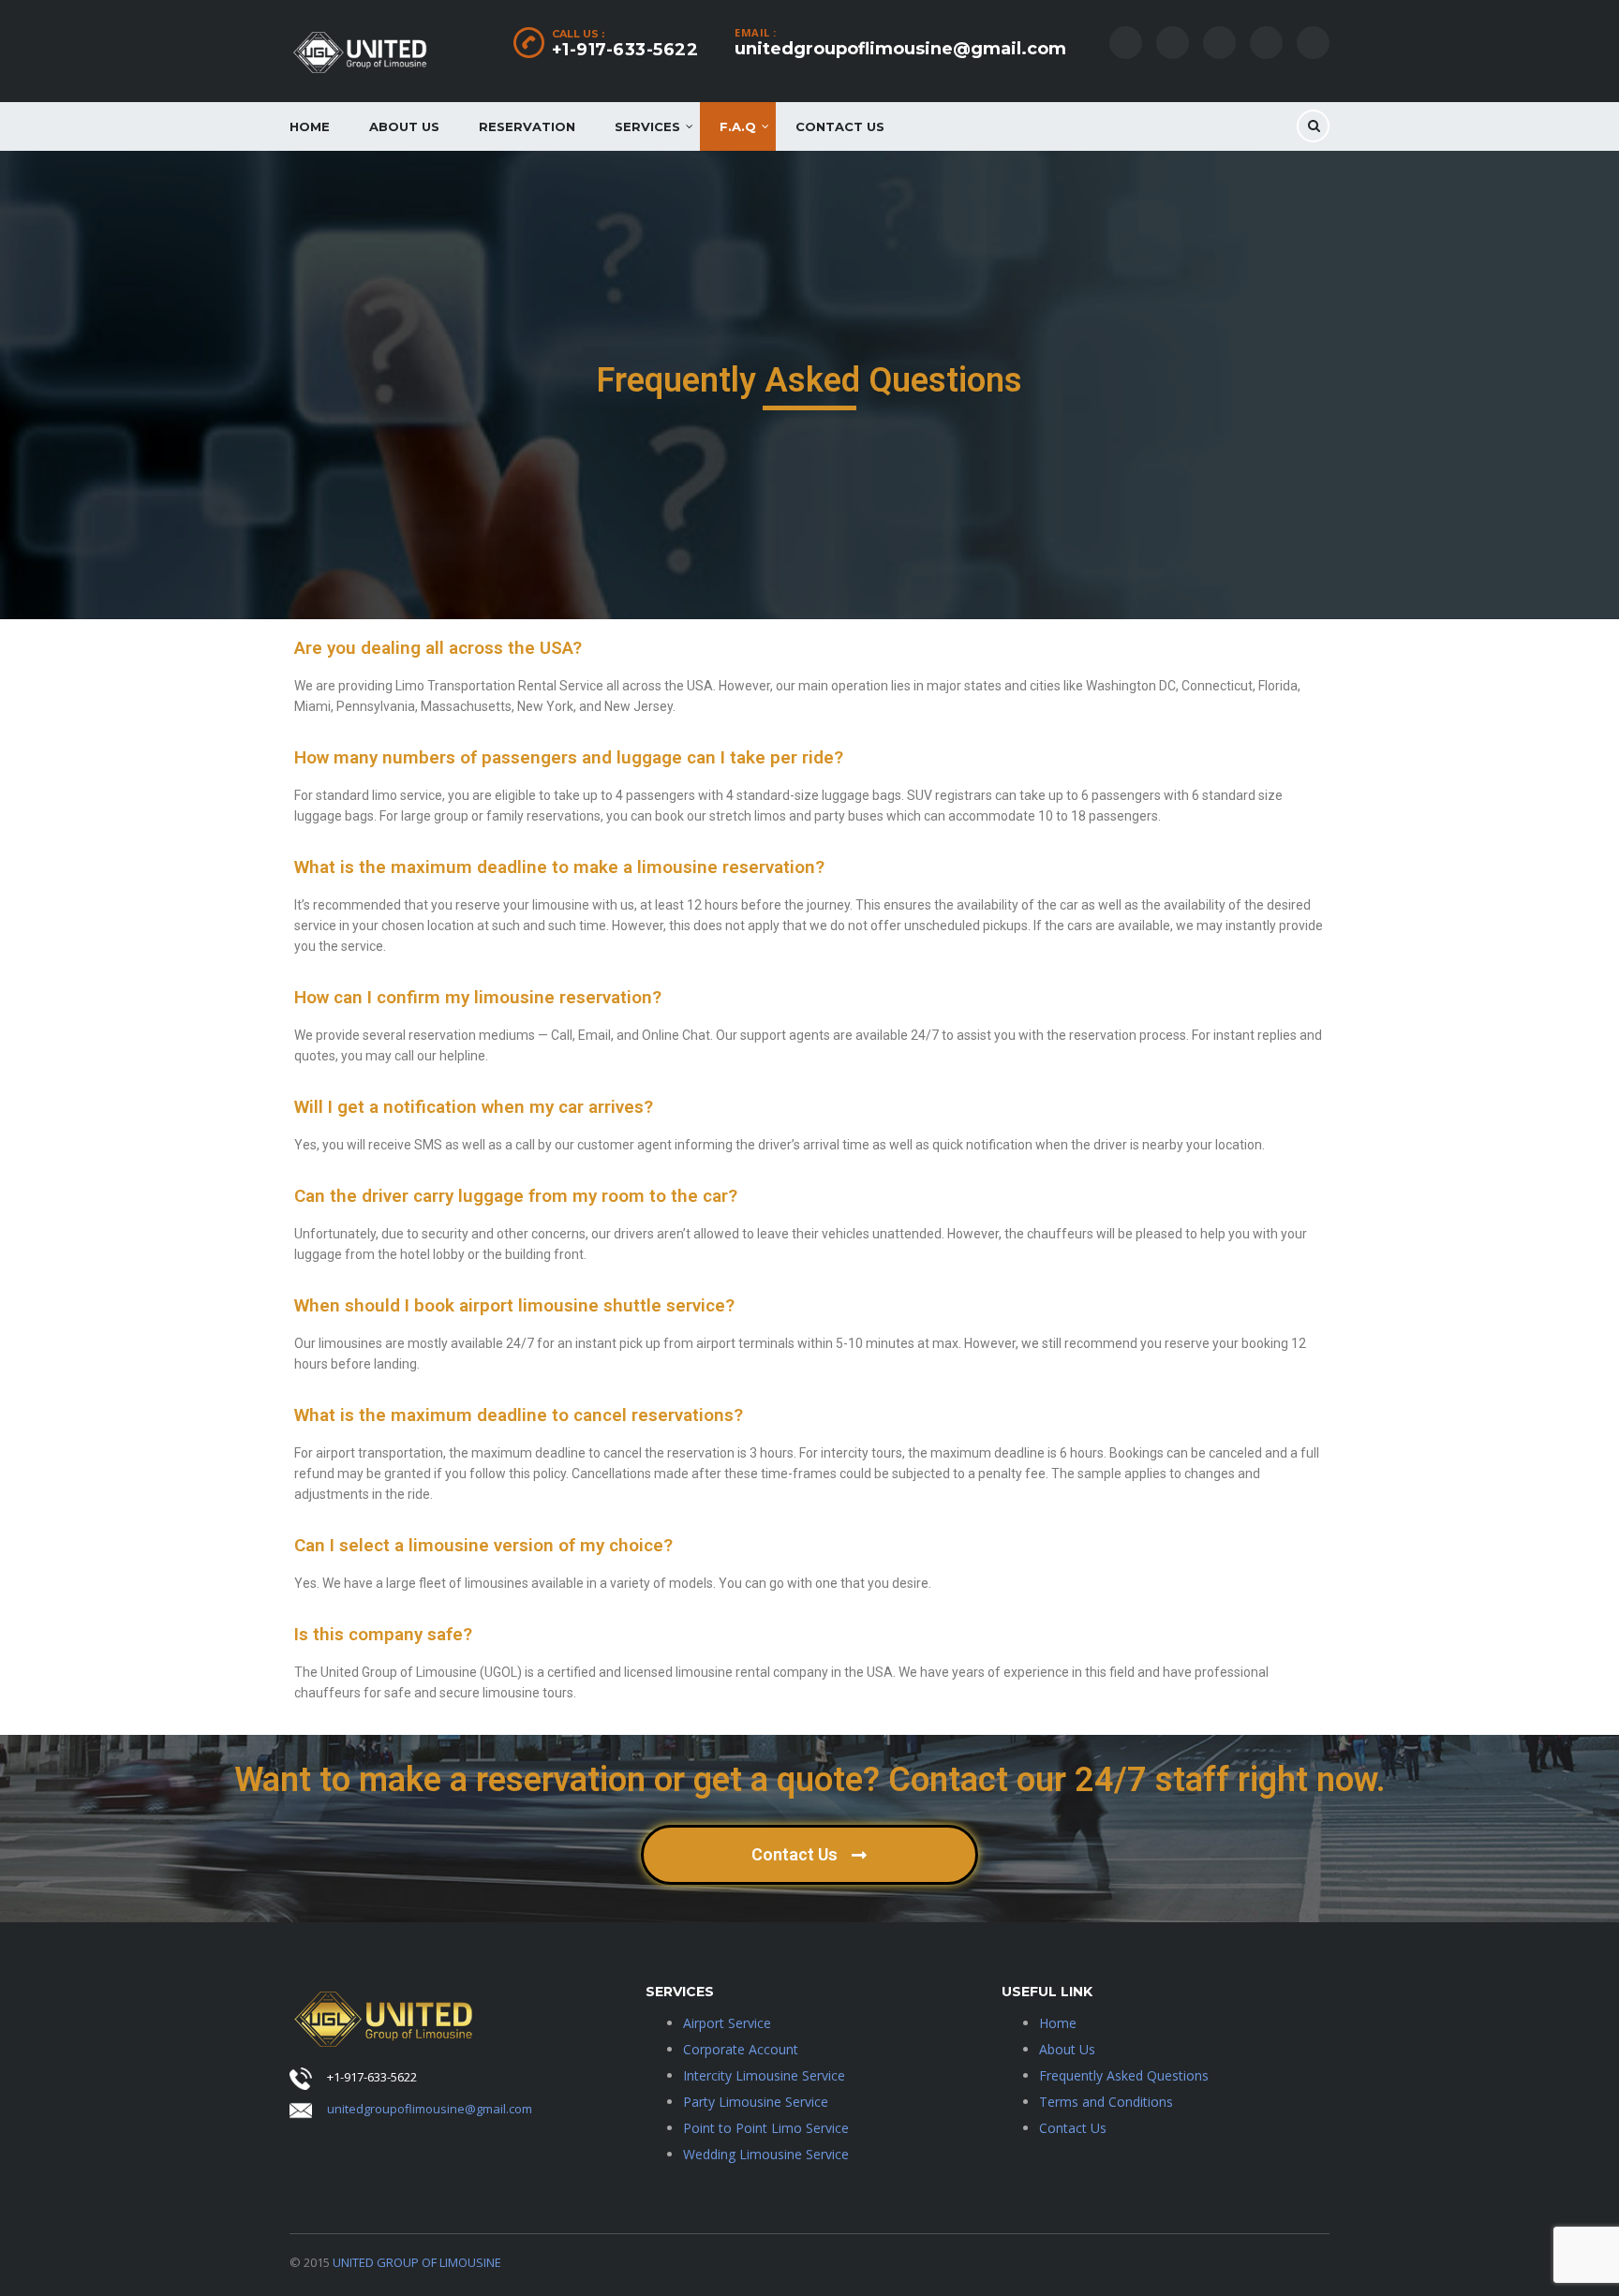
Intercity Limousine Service (764, 2075)
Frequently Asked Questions (1124, 2075)
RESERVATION (527, 126)
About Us (404, 126)
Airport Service (727, 2023)
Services (647, 126)
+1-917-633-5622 (625, 50)
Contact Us (840, 126)
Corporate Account (741, 2049)
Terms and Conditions (1106, 2102)
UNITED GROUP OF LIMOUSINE (417, 2262)
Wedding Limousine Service (766, 2154)
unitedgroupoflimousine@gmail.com (900, 49)
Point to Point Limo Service (766, 2128)
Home (310, 126)
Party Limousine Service (756, 2102)
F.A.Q (738, 126)
